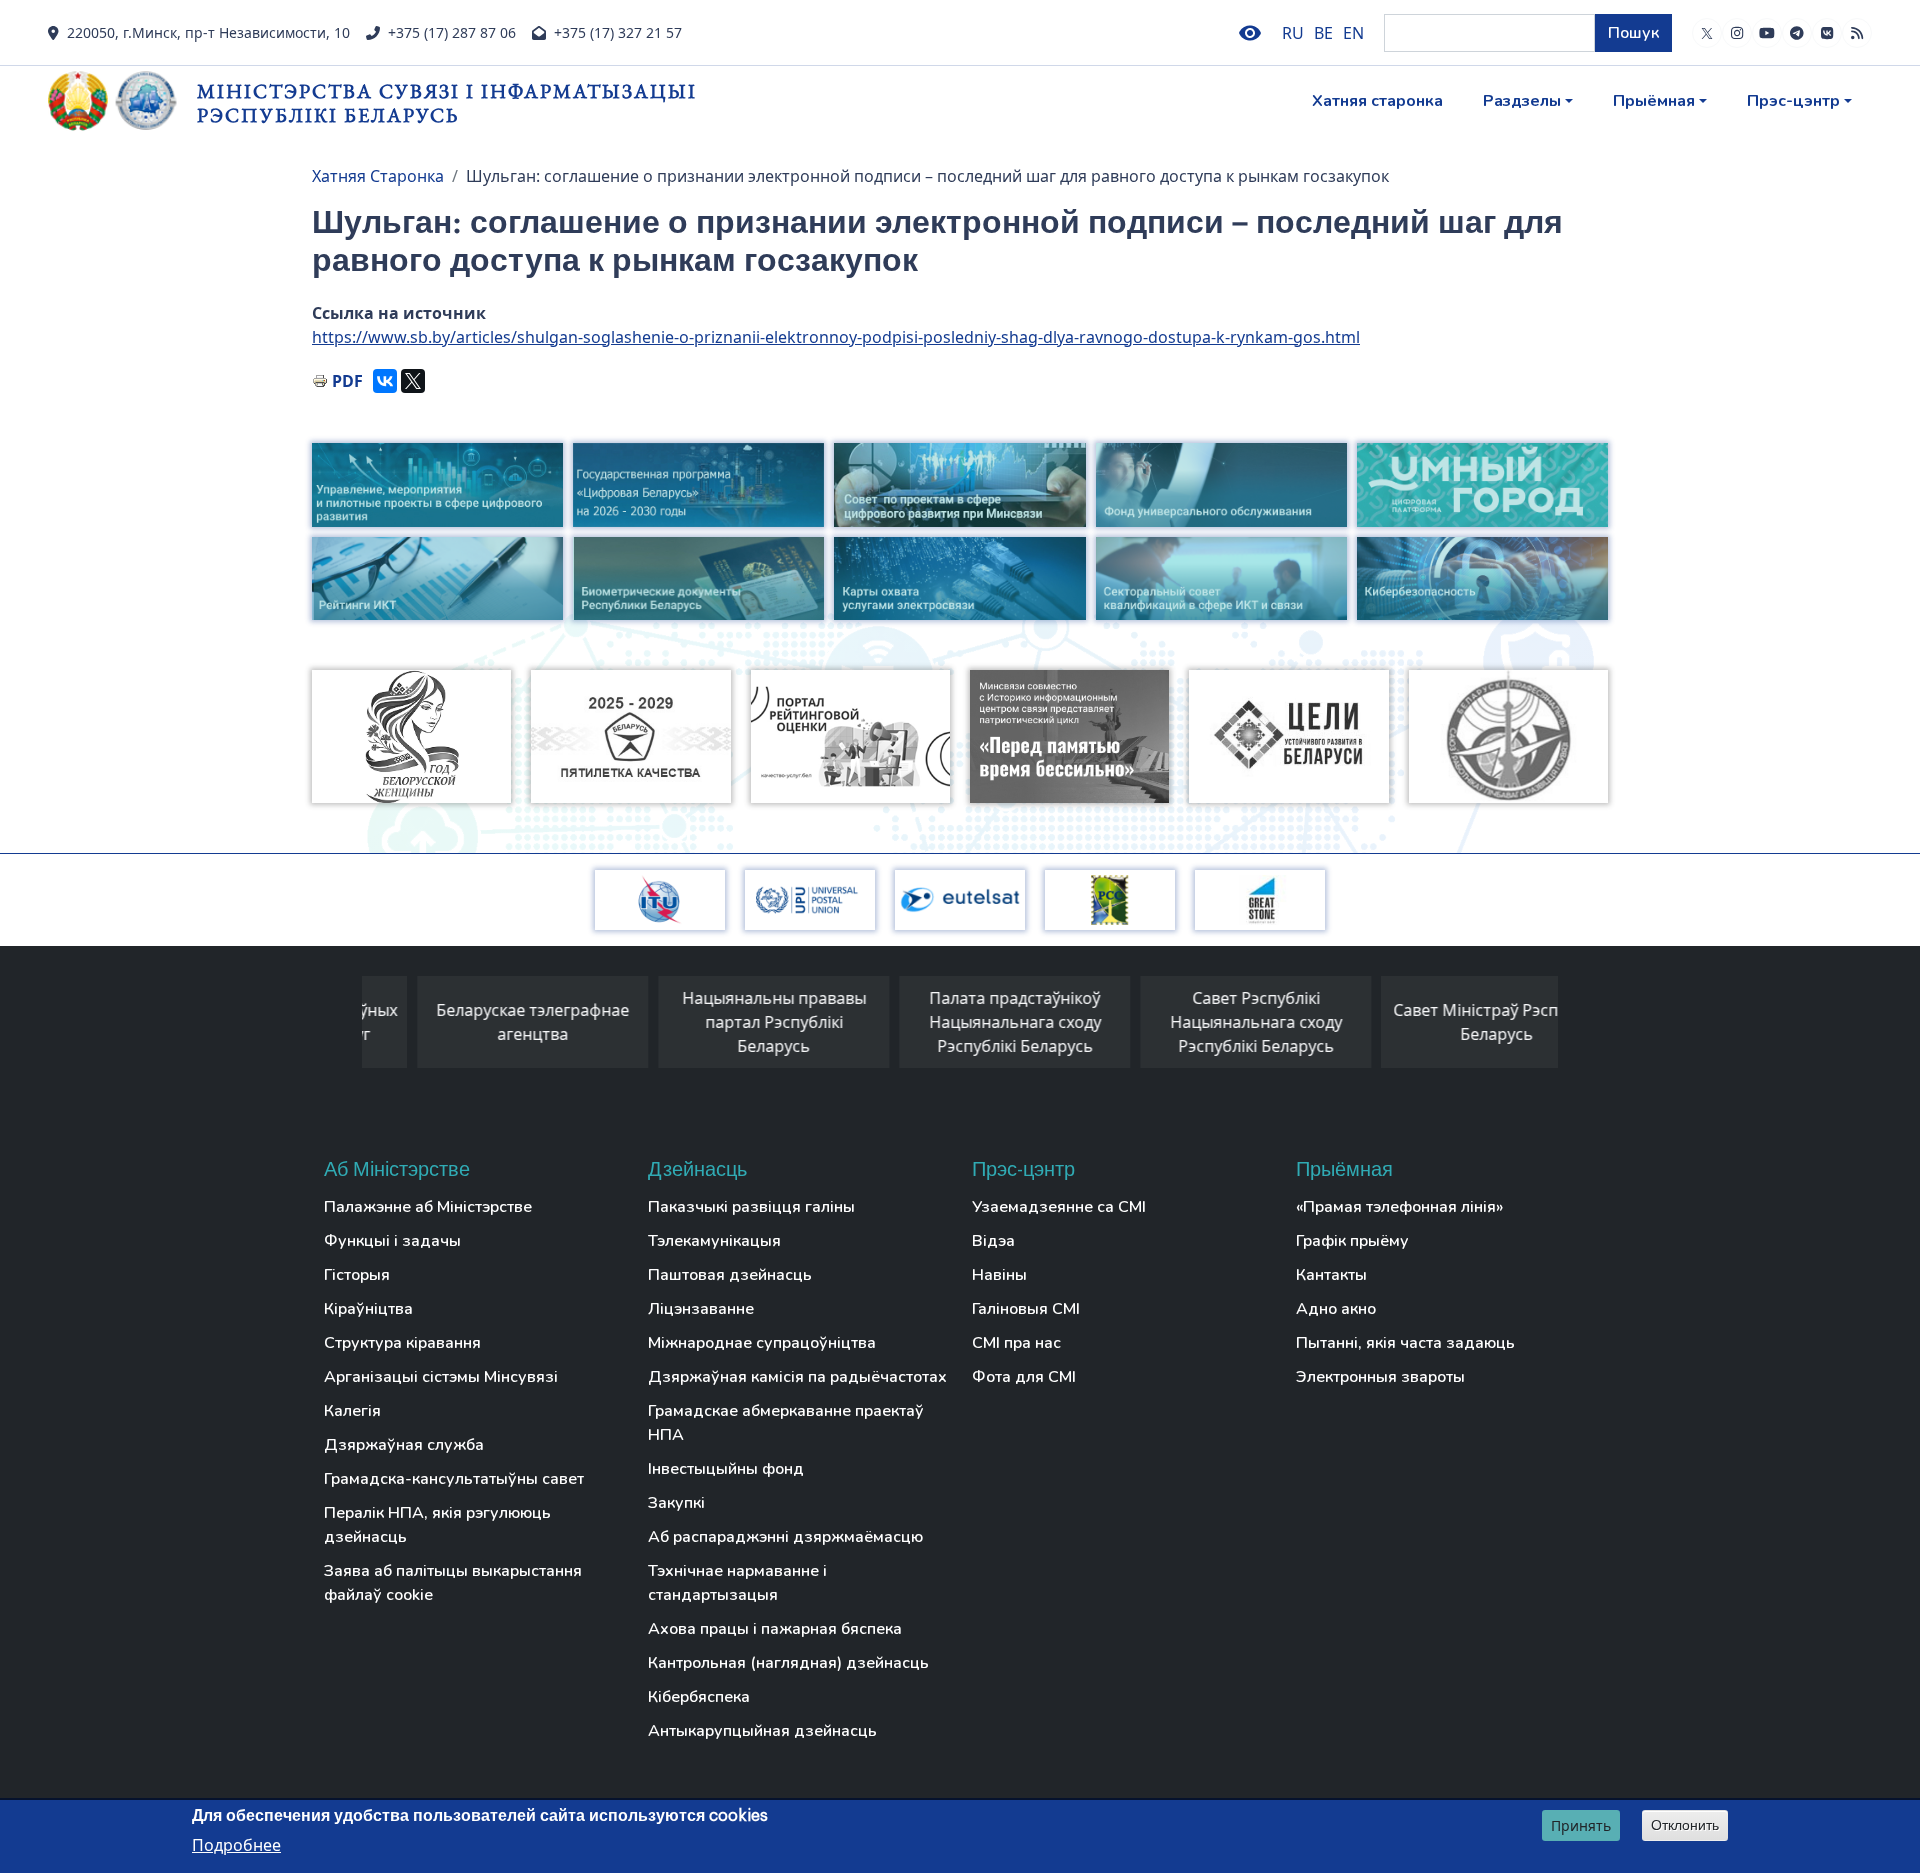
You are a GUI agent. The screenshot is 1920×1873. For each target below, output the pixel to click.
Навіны (999, 1275)
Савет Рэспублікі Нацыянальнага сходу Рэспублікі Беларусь (1200, 1022)
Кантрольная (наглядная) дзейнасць (788, 1663)
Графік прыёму (1352, 1241)
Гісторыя (357, 1275)
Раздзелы (1522, 101)
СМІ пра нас (1016, 1343)
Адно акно (1336, 1309)
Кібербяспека (699, 1697)
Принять (1581, 1825)
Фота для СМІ (1024, 1377)
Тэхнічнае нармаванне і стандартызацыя (737, 1583)
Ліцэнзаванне (701, 1309)
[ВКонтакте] (385, 381)
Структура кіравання (402, 1343)
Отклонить (1685, 1825)
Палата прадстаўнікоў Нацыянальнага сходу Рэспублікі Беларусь (959, 1022)
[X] (413, 381)
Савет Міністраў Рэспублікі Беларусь (1441, 1022)
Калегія (352, 1411)
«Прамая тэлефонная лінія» (1399, 1207)
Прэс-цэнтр (1793, 101)
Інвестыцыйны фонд (726, 1469)
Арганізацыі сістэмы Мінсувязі (441, 1377)
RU (1293, 33)
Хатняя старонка (1377, 101)
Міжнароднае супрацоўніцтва (762, 1343)
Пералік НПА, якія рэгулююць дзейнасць (437, 1525)
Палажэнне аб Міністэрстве (428, 1207)
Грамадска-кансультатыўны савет (454, 1479)
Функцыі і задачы (392, 1241)
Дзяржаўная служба (404, 1445)
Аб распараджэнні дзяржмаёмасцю (785, 1537)
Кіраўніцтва (368, 1309)
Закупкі (676, 1503)
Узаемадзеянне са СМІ (1059, 1207)
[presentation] (342, 1027)
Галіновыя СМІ (1026, 1309)
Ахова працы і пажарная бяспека (775, 1629)
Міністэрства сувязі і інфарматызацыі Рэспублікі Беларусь (447, 102)
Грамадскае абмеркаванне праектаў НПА (786, 1423)
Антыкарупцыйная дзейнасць (762, 1731)
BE (1323, 33)
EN (1353, 33)
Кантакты (1331, 1275)
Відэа (993, 1241)
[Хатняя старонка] (122, 101)
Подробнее (236, 1844)
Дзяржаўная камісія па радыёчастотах (797, 1377)
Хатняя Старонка (378, 176)
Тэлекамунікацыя (714, 1241)
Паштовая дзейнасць (730, 1275)
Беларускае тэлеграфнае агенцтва (476, 1022)
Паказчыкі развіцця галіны (751, 1207)
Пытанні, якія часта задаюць (1405, 1343)
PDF (347, 381)
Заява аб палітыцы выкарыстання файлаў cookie (453, 1583)
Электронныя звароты (1380, 1377)
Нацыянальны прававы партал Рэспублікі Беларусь (718, 1022)
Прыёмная (1654, 101)
